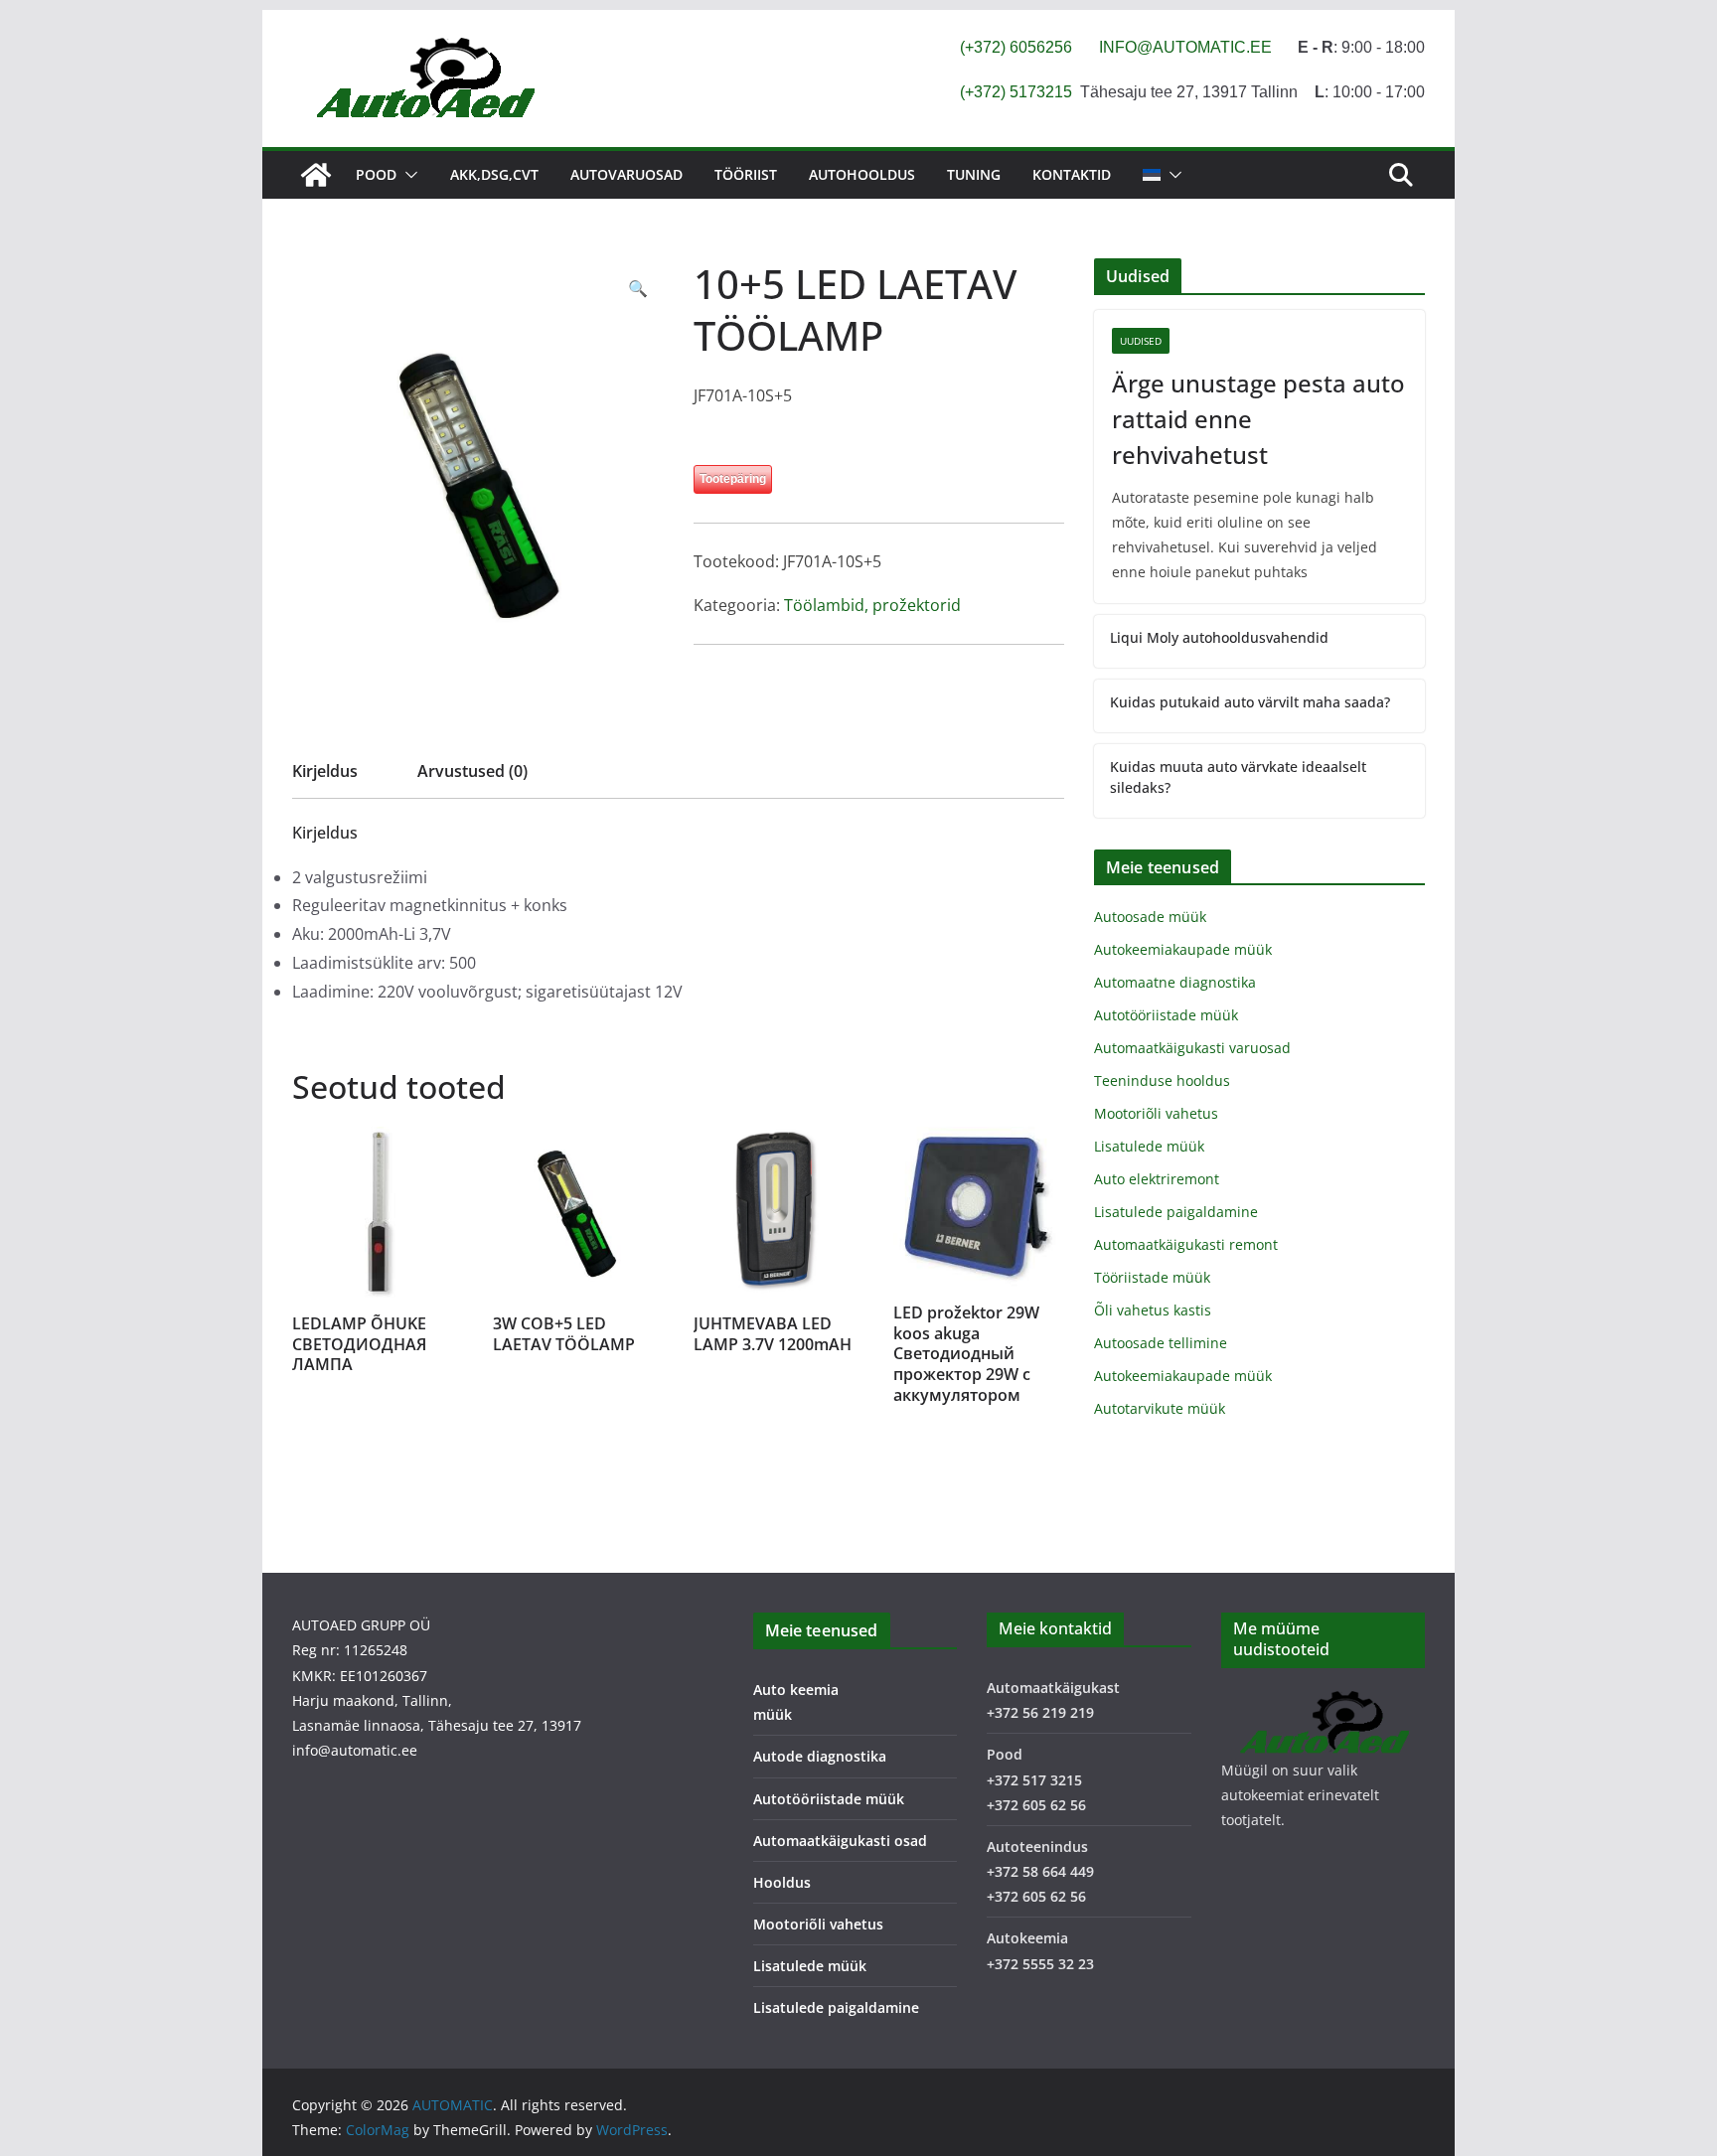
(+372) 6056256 (1016, 47)
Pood (376, 174)
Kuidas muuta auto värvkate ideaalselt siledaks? (1238, 777)
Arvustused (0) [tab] (472, 771)
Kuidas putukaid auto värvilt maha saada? (1250, 702)
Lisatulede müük (1149, 1146)
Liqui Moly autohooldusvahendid (1219, 637)
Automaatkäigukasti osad (840, 1841)
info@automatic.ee (355, 1750)
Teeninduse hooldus (1162, 1080)
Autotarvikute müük (1160, 1408)
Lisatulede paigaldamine (1176, 1212)
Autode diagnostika (820, 1756)
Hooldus (782, 1882)
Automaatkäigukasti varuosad (1192, 1048)
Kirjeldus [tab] (325, 771)
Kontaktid (1072, 174)
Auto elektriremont (1157, 1179)
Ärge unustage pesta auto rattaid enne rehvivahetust (1258, 419)
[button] (407, 175)
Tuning (974, 174)
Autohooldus (862, 174)
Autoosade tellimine (1161, 1343)
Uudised (1141, 341)
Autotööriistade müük (1166, 1015)
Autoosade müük (1150, 917)
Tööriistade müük (1152, 1277)
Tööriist (746, 174)
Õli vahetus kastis (1153, 1310)
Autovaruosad (626, 174)
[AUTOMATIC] (316, 175)
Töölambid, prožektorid (872, 605)
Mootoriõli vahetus (1156, 1113)
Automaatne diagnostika (1175, 982)
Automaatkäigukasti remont (1186, 1244)
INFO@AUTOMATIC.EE (1185, 47)
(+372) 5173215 (1016, 92)
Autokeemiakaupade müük (1183, 949)
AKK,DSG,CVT (494, 174)
